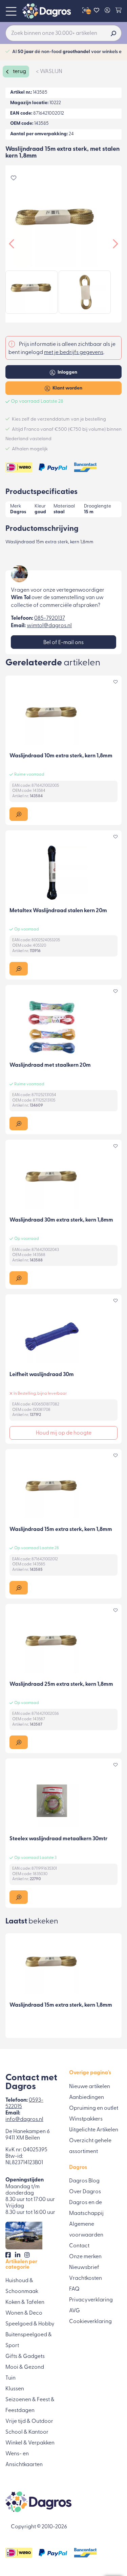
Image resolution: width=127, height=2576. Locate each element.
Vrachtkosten (86, 2278)
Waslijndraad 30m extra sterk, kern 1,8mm (61, 1220)
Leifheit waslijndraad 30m (42, 1375)
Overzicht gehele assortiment (90, 2146)
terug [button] (19, 72)
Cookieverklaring (90, 2322)
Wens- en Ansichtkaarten (24, 2459)
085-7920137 (50, 618)
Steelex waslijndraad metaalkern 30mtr (58, 1839)
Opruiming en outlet (94, 2108)
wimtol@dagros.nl (49, 626)
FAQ (74, 2289)
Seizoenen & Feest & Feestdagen (30, 2405)
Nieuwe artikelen (90, 2087)
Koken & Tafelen (25, 2302)
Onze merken (85, 2257)
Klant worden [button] (67, 388)
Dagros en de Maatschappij (86, 2208)
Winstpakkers (86, 2119)
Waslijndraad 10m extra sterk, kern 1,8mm (61, 756)
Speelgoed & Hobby (30, 2324)
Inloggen (67, 372)
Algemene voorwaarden (86, 2230)
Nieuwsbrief (84, 2268)
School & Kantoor (27, 2432)
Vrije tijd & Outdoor (29, 2421)
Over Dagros (85, 2192)
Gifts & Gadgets (25, 2357)
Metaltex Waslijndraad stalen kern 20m (58, 911)
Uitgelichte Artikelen (94, 2130)
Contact (79, 2246)
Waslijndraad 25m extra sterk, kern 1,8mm (61, 1684)
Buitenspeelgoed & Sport (29, 2340)
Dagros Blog (84, 2181)
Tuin (10, 2378)
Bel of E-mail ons (63, 643)
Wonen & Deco (24, 2313)
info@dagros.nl (24, 2120)
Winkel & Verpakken (30, 2443)
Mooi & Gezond (25, 2367)
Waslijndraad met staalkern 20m (50, 1065)
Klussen (15, 2389)
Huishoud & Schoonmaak (22, 2286)
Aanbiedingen (87, 2098)
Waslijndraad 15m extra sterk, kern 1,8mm (61, 1530)
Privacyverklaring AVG (91, 2306)
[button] (19, 814)
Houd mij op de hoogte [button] (64, 1433)
